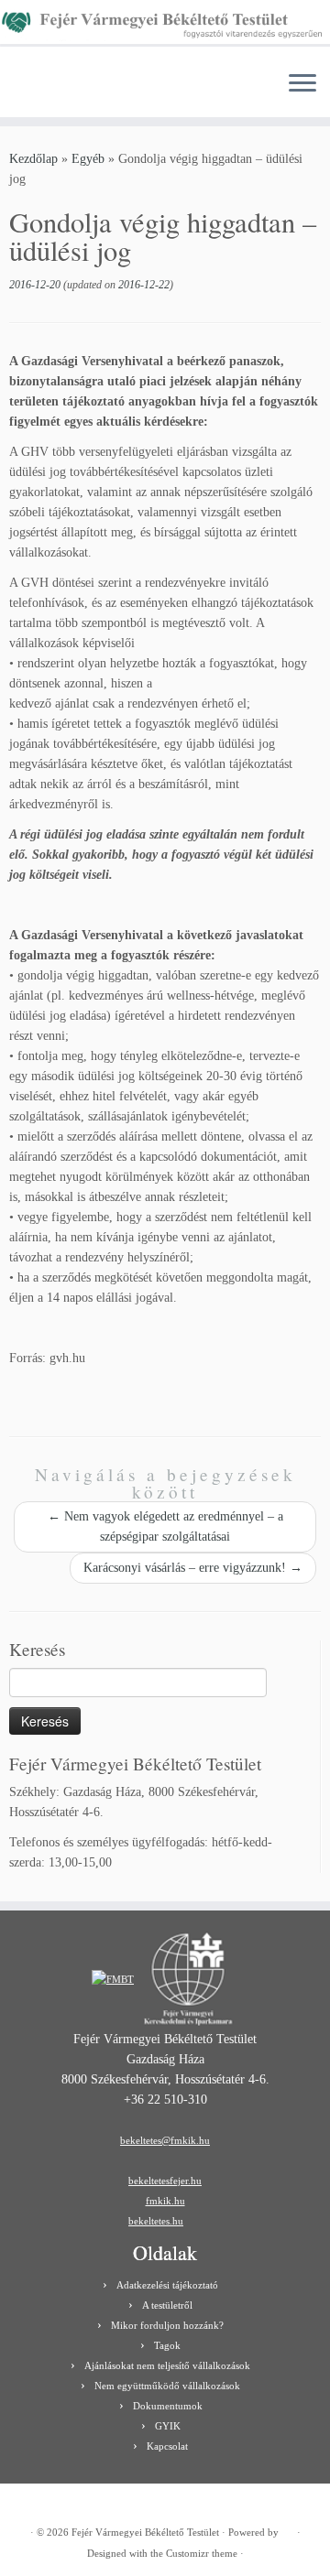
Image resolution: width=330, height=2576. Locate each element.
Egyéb (88, 159)
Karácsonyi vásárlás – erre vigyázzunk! (193, 1568)
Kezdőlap (33, 159)
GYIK (168, 2426)
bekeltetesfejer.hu (165, 2181)
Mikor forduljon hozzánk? (167, 2325)
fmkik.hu (165, 2201)
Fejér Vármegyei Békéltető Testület (145, 2532)
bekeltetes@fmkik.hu (165, 2140)
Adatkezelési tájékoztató (167, 2285)
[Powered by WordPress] (288, 2529)
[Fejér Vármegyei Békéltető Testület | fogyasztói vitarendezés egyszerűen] (165, 28)
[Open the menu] (302, 84)
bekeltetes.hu (156, 2221)
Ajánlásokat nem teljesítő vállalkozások (167, 2365)
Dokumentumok (168, 2406)
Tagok (167, 2345)
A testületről (167, 2305)
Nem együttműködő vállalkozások (167, 2386)
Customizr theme (202, 2553)
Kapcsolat (167, 2446)
